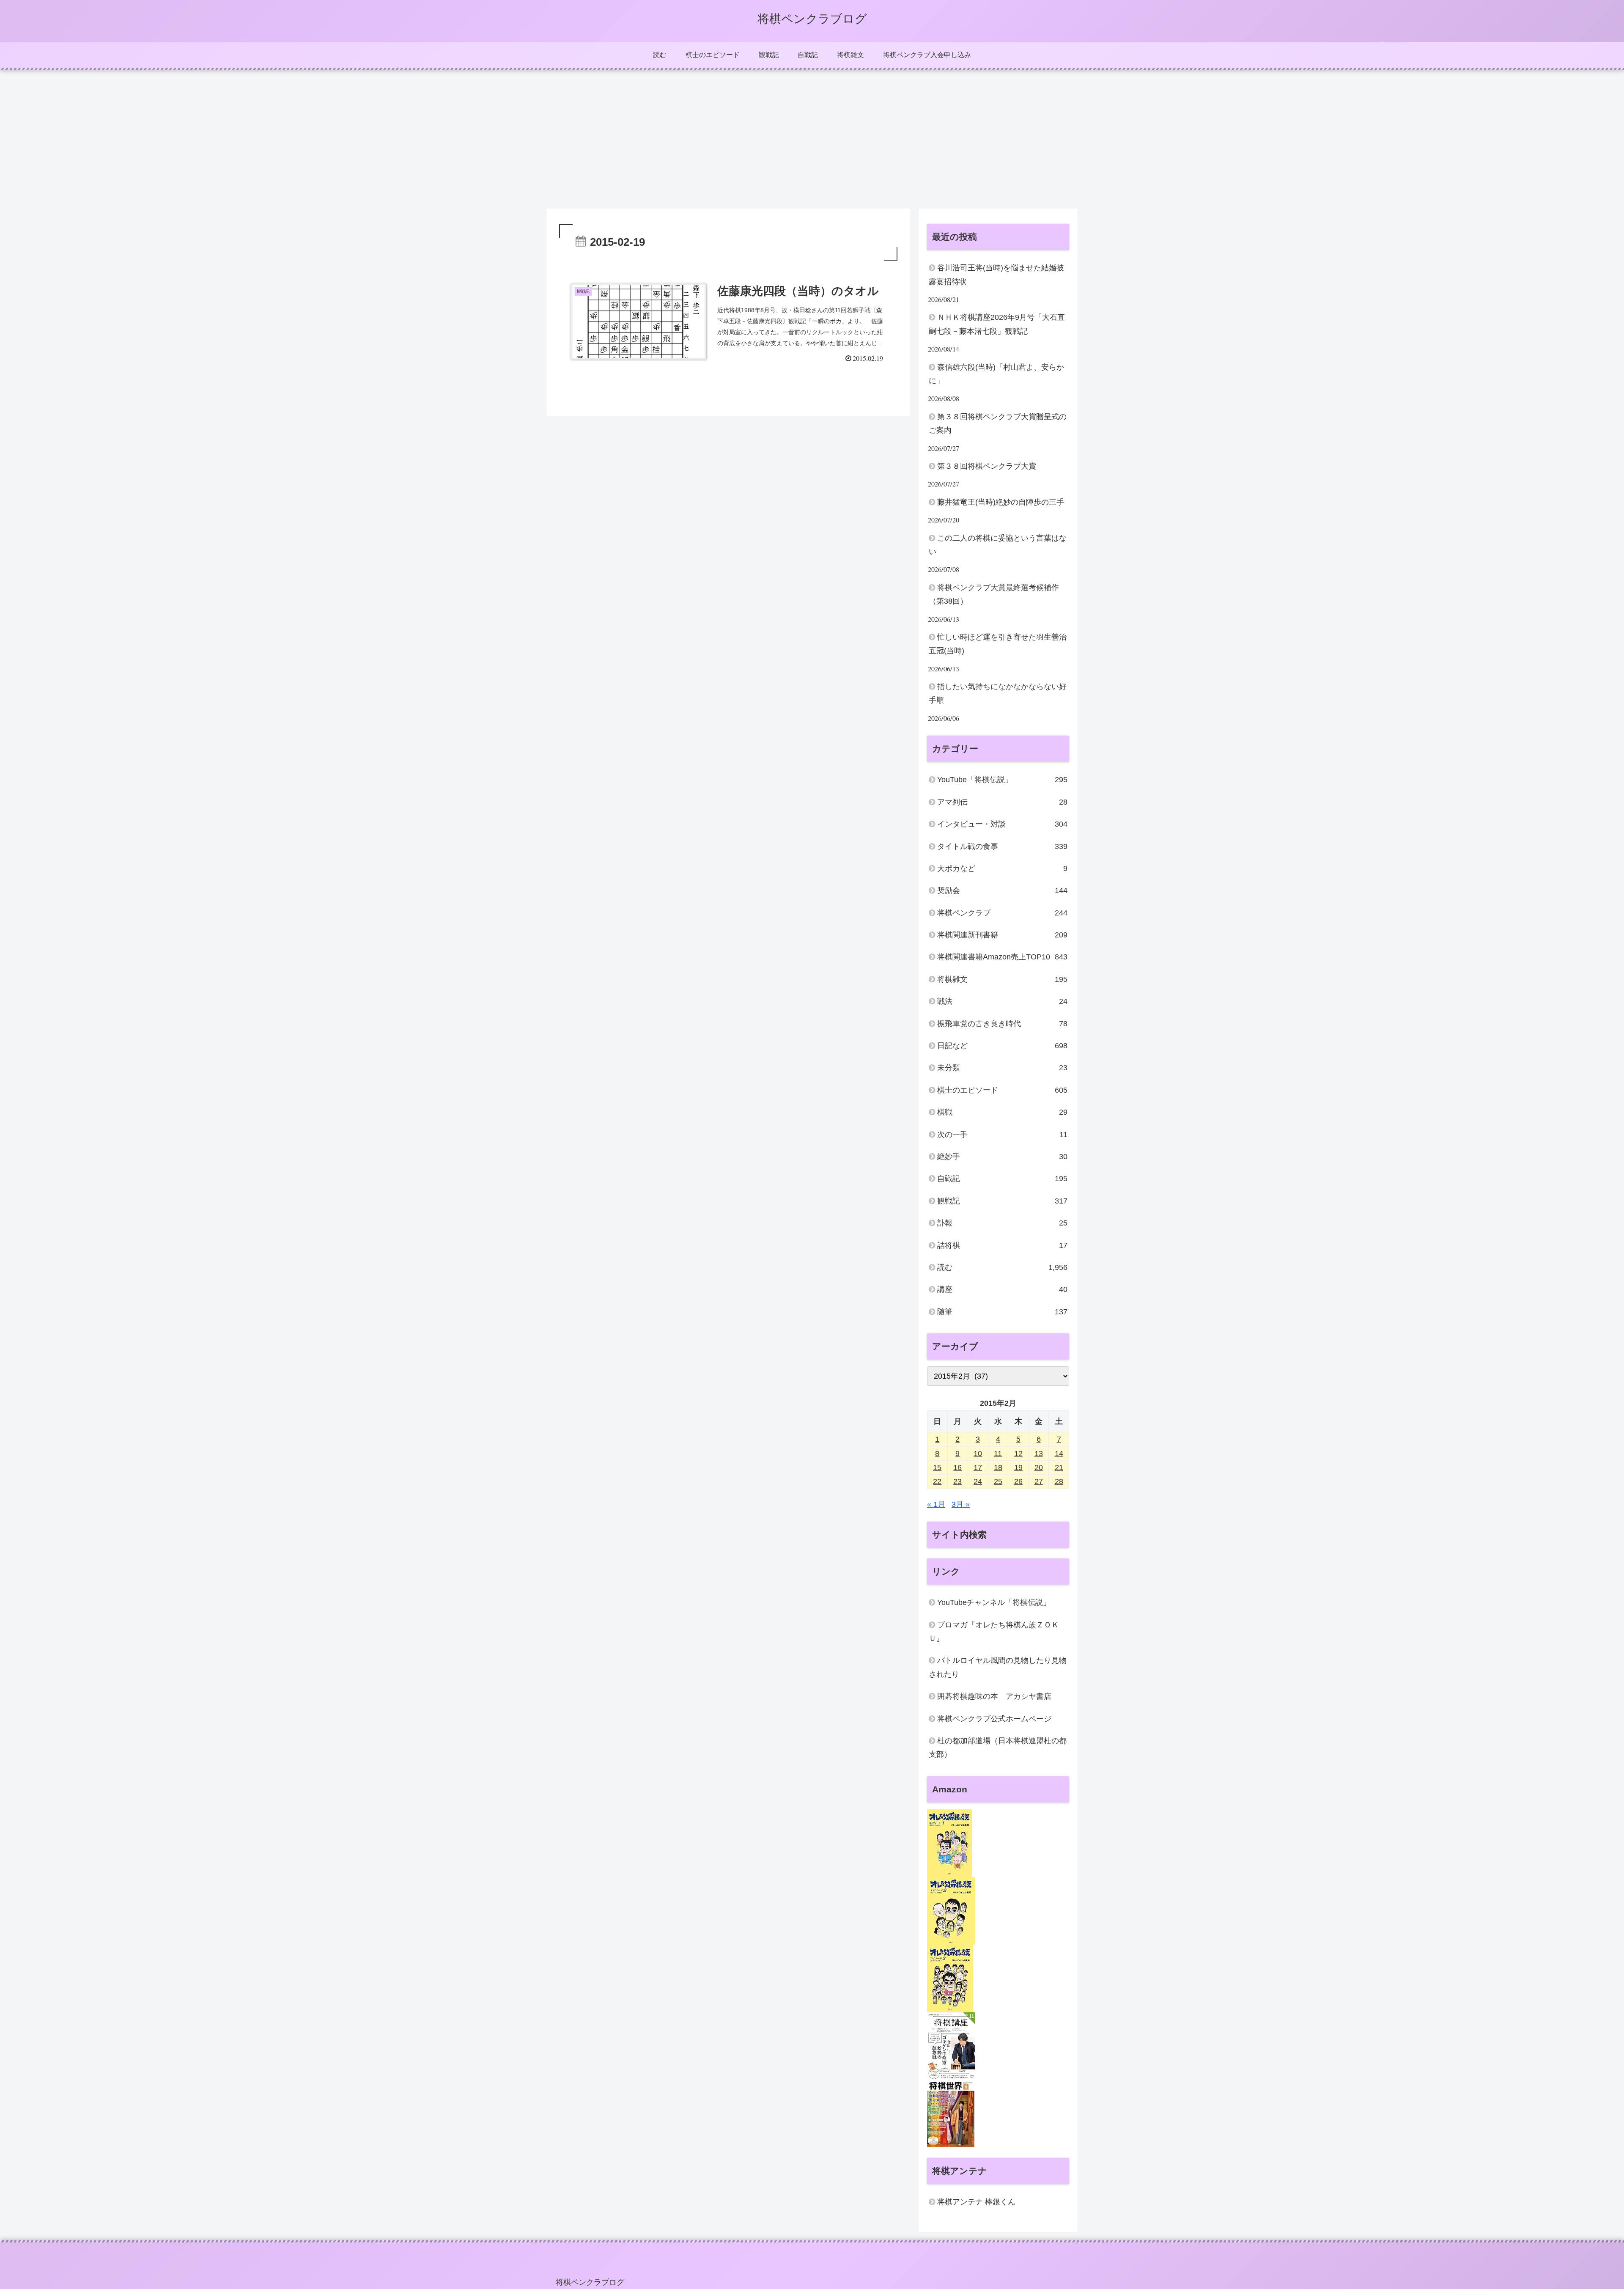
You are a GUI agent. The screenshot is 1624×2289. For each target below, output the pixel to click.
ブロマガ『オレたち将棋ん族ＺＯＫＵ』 (994, 1632)
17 (978, 1467)
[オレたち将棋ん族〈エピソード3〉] (950, 1978)
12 (1018, 1454)
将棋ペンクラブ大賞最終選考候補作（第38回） (994, 594)
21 (1059, 1467)
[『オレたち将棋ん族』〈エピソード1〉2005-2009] (949, 1843)
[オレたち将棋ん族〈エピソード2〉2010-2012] (951, 1910)
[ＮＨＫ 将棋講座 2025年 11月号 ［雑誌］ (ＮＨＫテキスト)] (951, 2046)
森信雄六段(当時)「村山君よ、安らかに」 (996, 374)
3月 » (961, 1504)
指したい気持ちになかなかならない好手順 (998, 693)
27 (1039, 1481)
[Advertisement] (812, 139)
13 (1039, 1454)
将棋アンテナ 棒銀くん (976, 2202)
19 (1018, 1467)
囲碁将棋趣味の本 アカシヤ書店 (994, 1696)
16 (957, 1467)
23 (957, 1481)
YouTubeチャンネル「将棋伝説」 (994, 1602)
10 (978, 1454)
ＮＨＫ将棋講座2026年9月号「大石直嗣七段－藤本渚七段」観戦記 (997, 324)
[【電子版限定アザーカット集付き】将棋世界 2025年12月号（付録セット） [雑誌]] (951, 2113)
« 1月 (936, 1504)
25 (998, 1481)
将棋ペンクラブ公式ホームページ (994, 1719)
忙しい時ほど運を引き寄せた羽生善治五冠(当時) (998, 644)
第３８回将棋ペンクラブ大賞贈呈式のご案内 (998, 423)
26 (1018, 1481)
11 (998, 1454)
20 (1039, 1467)
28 (1059, 1481)
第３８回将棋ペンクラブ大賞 (987, 466)
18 (998, 1467)
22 (937, 1481)
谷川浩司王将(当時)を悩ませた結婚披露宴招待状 (996, 275)
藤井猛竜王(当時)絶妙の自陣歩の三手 (1001, 502)
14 (1059, 1454)
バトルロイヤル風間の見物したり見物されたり (998, 1667)
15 (937, 1467)
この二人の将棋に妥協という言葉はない (998, 545)
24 (978, 1481)
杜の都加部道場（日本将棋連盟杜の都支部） (998, 1748)
